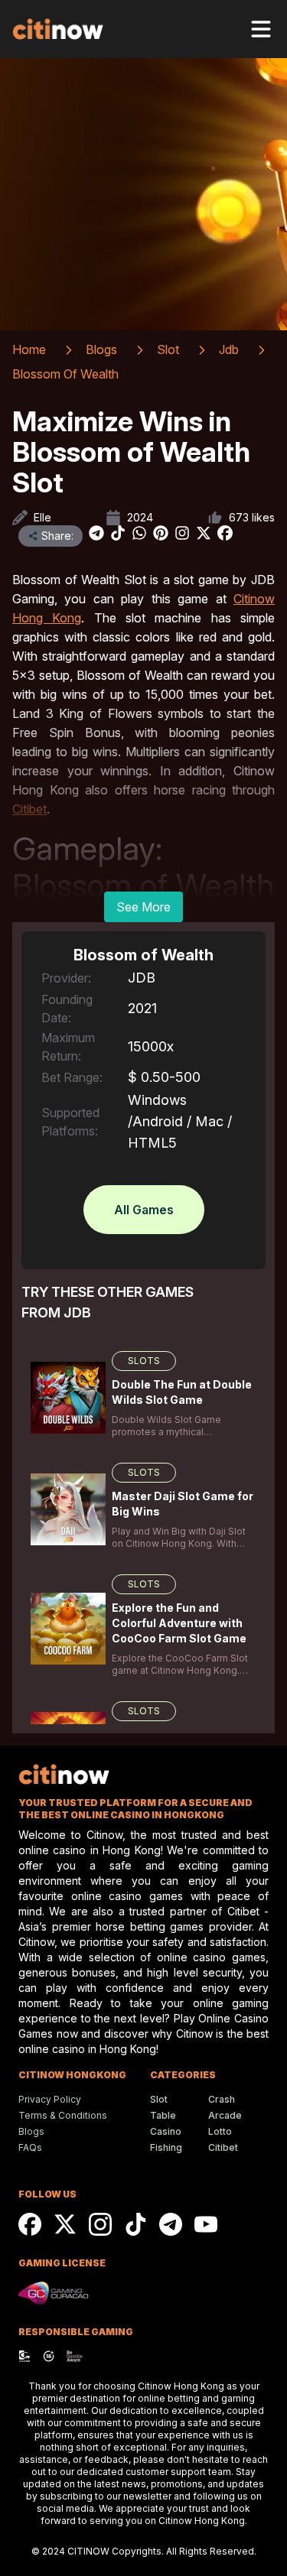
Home (29, 349)
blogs (101, 349)
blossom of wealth (65, 374)
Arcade (225, 2115)
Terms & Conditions (63, 2115)
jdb (229, 349)
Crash (222, 2099)
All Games (144, 1210)
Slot (159, 2099)
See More (143, 907)
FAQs (30, 2147)
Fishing (166, 2147)
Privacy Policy (50, 2099)
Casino (166, 2131)
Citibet (223, 2147)
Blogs (31, 2131)
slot (168, 349)
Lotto (220, 2131)
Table (163, 2115)
